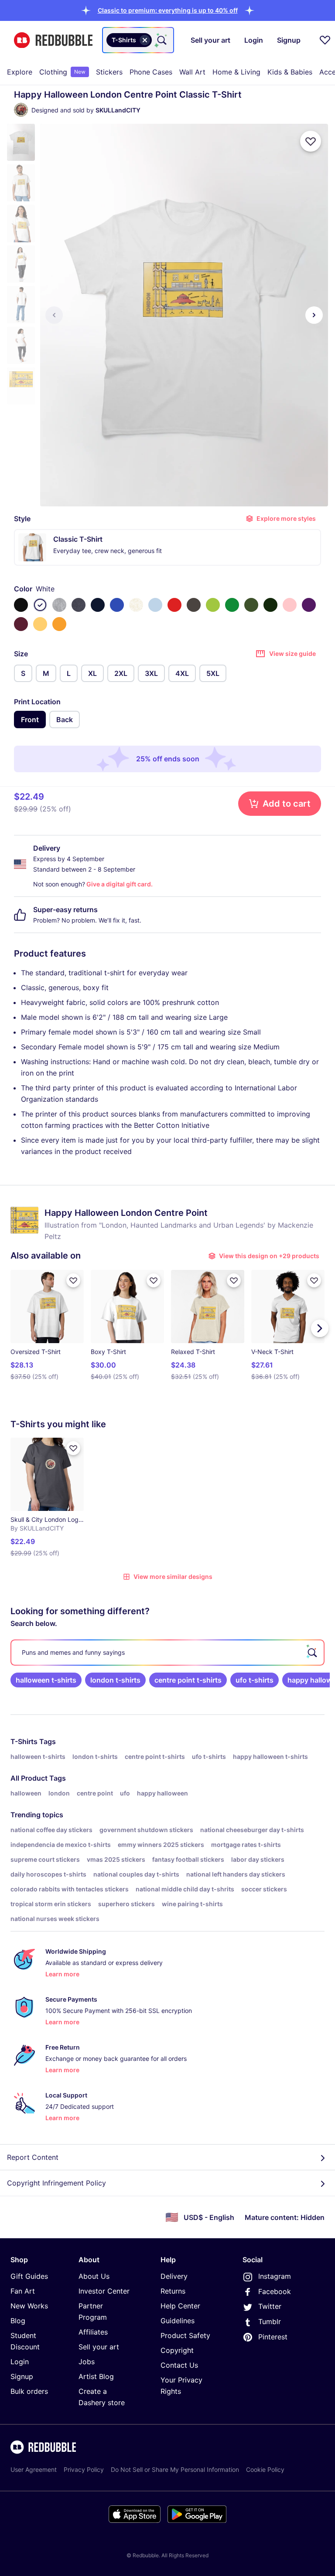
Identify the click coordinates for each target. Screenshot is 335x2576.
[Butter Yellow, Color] (40, 624)
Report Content (33, 2157)
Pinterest (273, 2337)
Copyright (177, 2350)
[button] (168, 10)
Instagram (275, 2276)
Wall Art (192, 72)
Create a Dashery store (102, 2397)
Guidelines (178, 2321)
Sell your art (99, 2347)
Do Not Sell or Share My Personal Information (175, 2469)
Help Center (180, 2306)
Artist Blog (96, 2376)
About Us (94, 2276)
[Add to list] (311, 141)
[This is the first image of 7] (54, 315)
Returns (173, 2291)
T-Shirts (24, 1741)
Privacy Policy (84, 2469)
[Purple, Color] (309, 605)
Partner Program (93, 2311)
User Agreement (34, 2469)
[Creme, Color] (136, 605)
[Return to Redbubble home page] (53, 40)
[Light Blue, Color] (155, 605)
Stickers (109, 72)
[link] (46, 1680)
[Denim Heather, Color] (79, 605)
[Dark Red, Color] (21, 624)
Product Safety (185, 2335)
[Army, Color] (251, 605)
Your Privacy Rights (181, 2386)
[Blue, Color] (117, 605)
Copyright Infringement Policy (56, 2183)
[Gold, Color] (59, 624)
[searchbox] (167, 1653)
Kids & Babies (290, 72)
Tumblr (270, 2321)
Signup (22, 2376)
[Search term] (161, 40)
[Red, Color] (174, 605)
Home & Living (236, 72)
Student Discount (25, 2341)
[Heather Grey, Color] (59, 605)
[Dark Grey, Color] (194, 605)
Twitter (270, 2306)
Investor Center (104, 2291)
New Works (29, 2306)
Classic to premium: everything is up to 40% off (168, 10)
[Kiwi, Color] (213, 605)
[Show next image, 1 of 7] (314, 315)
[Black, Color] (21, 605)
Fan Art (23, 2291)
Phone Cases (151, 72)
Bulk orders (29, 2391)
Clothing (62, 72)
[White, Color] (40, 605)
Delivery (174, 2276)
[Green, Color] (232, 605)
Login (20, 2362)
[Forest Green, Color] (270, 605)
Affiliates (93, 2332)
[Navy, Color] (98, 605)
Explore (20, 72)
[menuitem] (20, 72)
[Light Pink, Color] (290, 605)
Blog (18, 2321)
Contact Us (179, 2365)
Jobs (87, 2362)
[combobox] (138, 40)
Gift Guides (29, 2276)
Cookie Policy (265, 2469)
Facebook (275, 2291)
